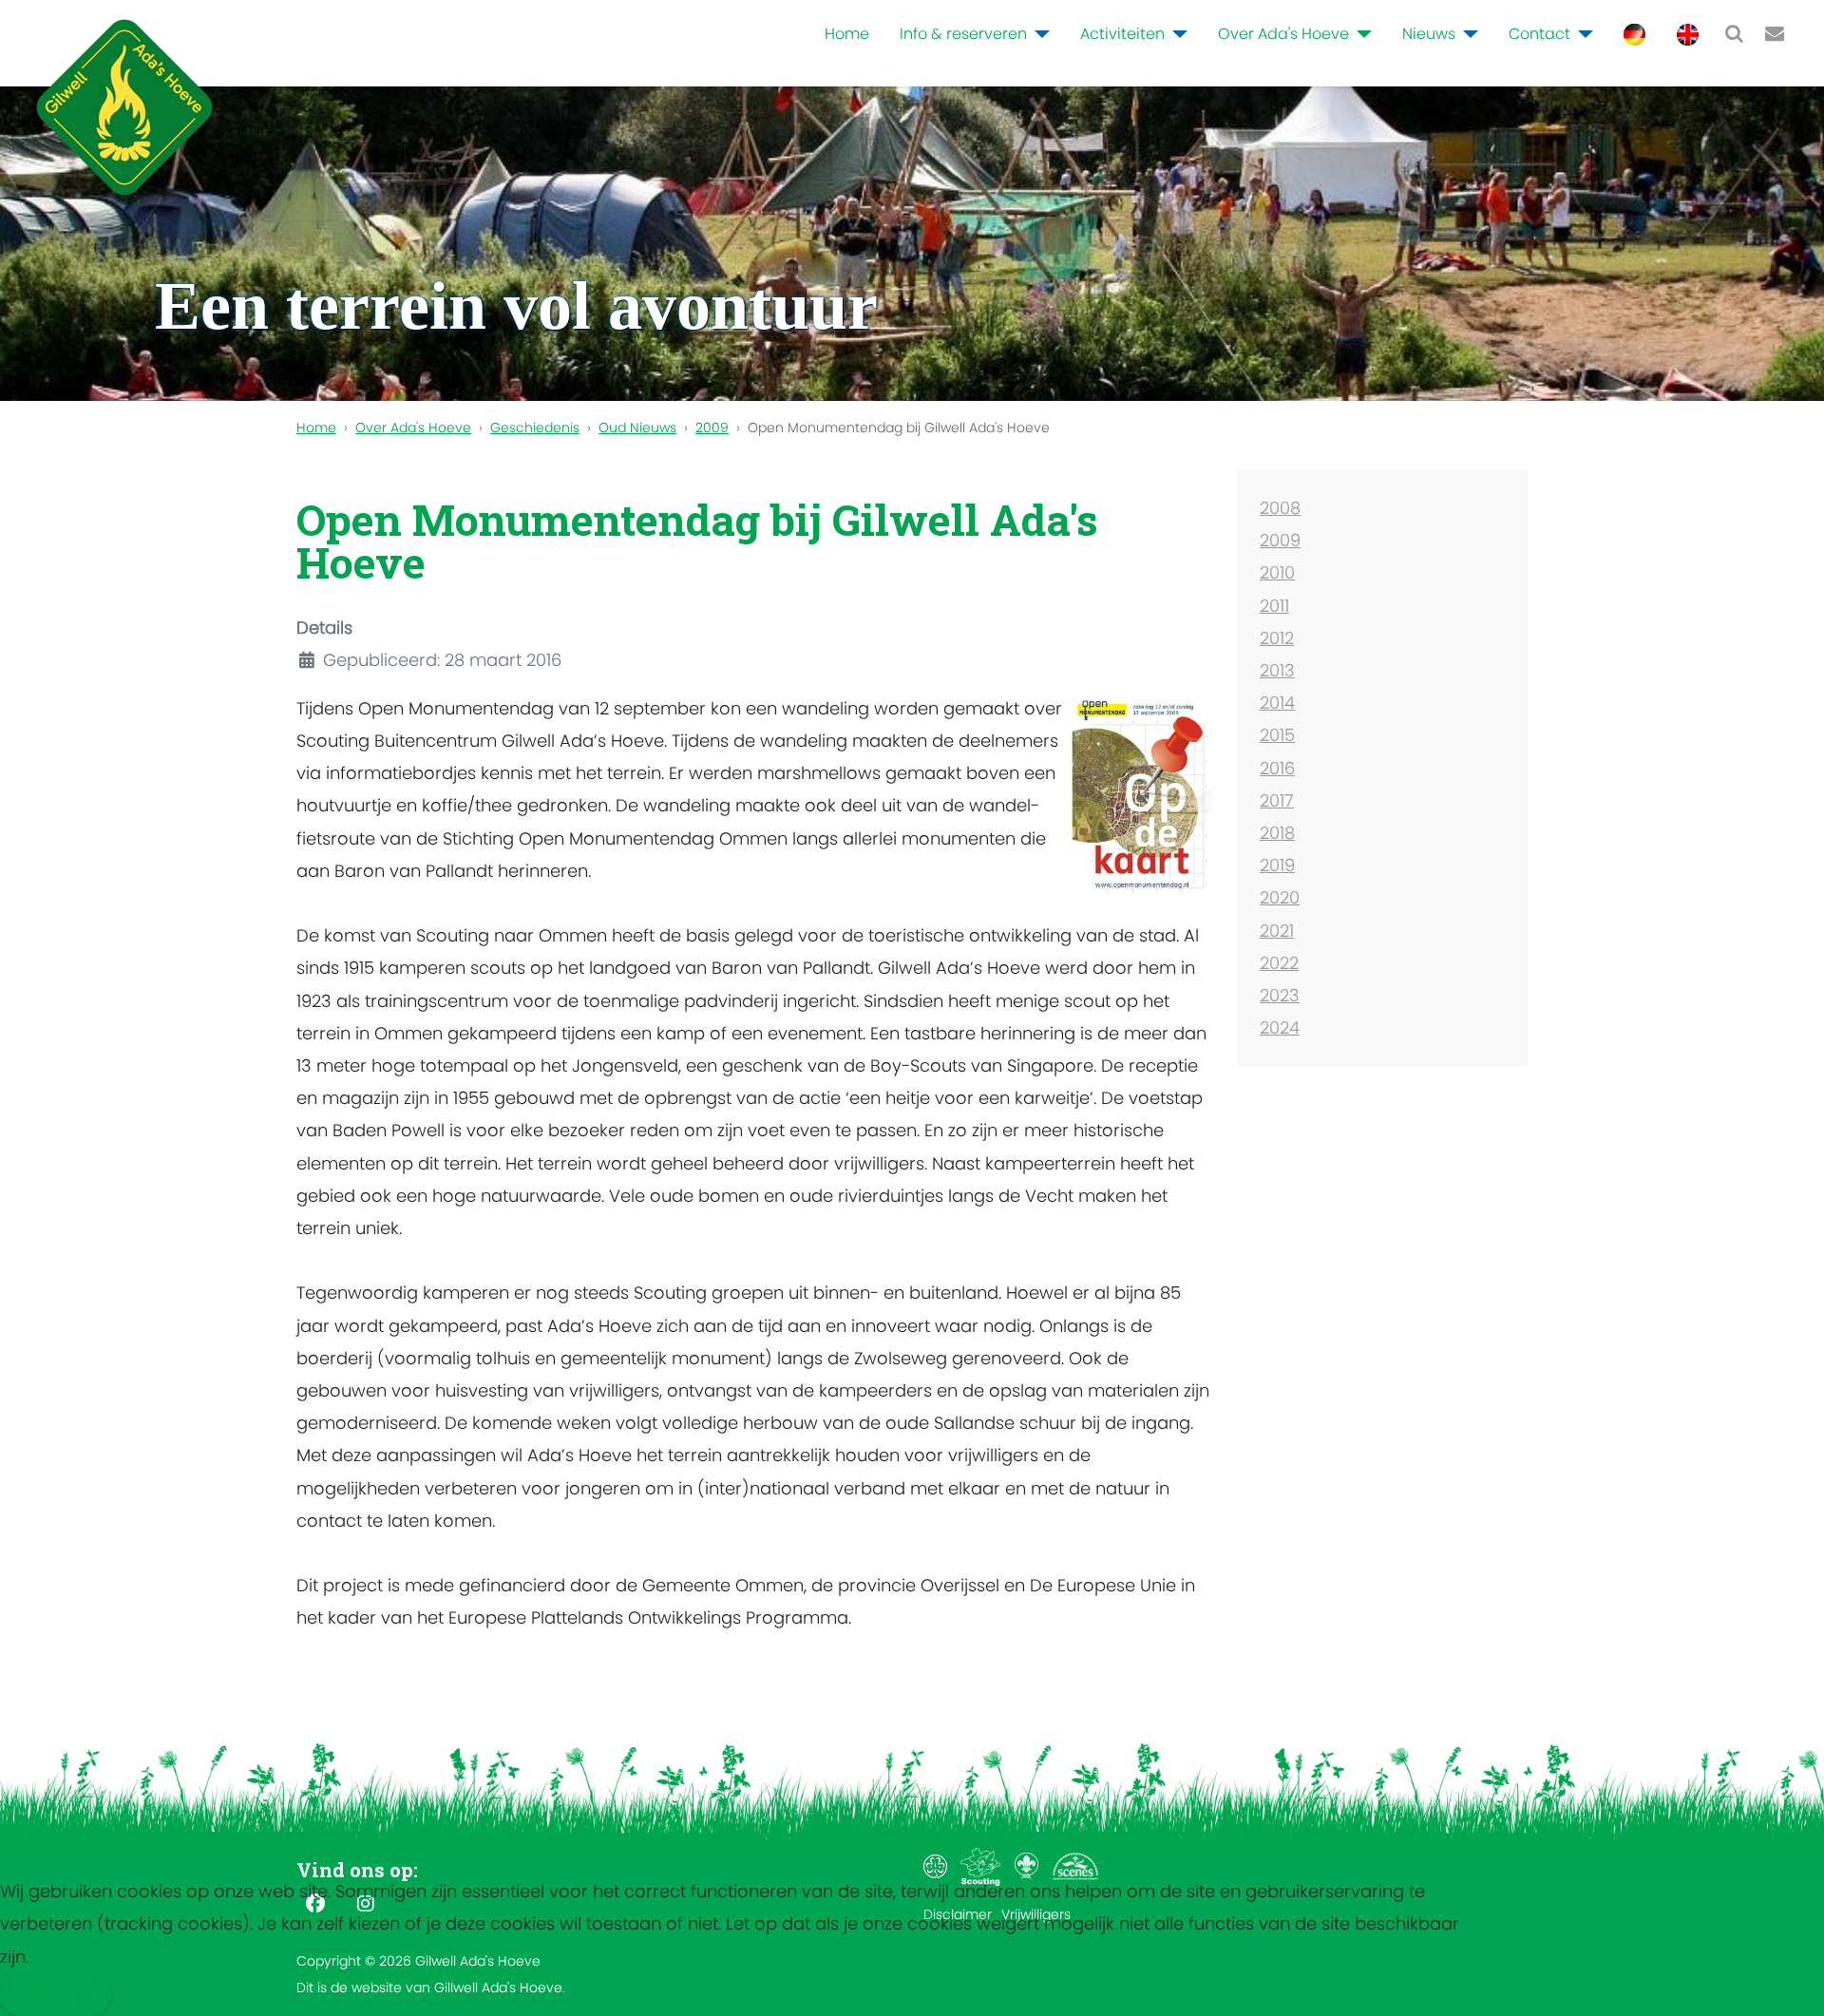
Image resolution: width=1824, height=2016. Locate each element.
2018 (1277, 833)
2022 (1279, 963)
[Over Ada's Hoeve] (1360, 34)
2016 (1277, 768)
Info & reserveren (963, 34)
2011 (1274, 606)
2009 (1280, 540)
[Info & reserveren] (1038, 34)
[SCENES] (1075, 1866)
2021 (1277, 931)
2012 (1277, 638)
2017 (1277, 800)
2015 (1277, 735)
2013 (1277, 670)
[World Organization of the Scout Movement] (1028, 1866)
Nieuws (1429, 34)
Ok (40, 1995)
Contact (1539, 34)
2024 (1280, 1027)
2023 (1280, 995)
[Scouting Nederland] (983, 1866)
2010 (1277, 572)
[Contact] (1582, 34)
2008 (1280, 508)
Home (847, 34)
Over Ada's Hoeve (1283, 34)
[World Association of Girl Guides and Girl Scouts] (937, 1866)
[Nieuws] (1467, 34)
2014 (1277, 703)
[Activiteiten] (1176, 34)
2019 (1277, 865)
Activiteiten (1122, 34)
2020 (1280, 897)
